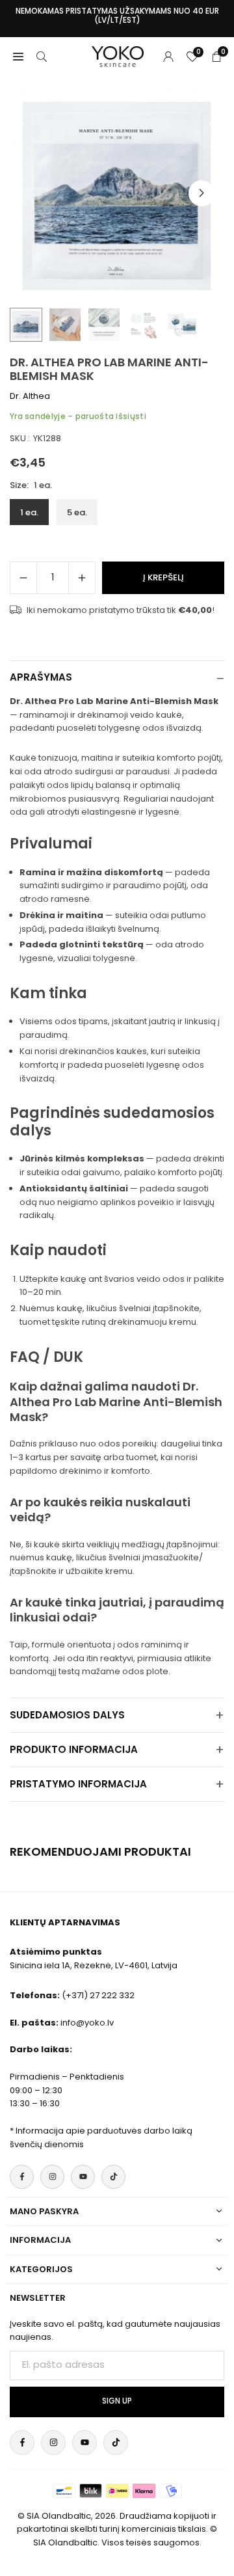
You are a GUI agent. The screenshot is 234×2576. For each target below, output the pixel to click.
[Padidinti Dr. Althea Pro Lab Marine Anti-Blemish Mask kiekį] (82, 578)
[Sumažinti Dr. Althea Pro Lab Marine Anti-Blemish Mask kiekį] (23, 578)
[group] (117, 193)
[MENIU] (18, 56)
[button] (201, 193)
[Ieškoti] (42, 56)
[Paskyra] (168, 56)
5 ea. (77, 512)
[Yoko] (118, 56)
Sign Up (117, 2401)
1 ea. (29, 512)
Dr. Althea (30, 396)
